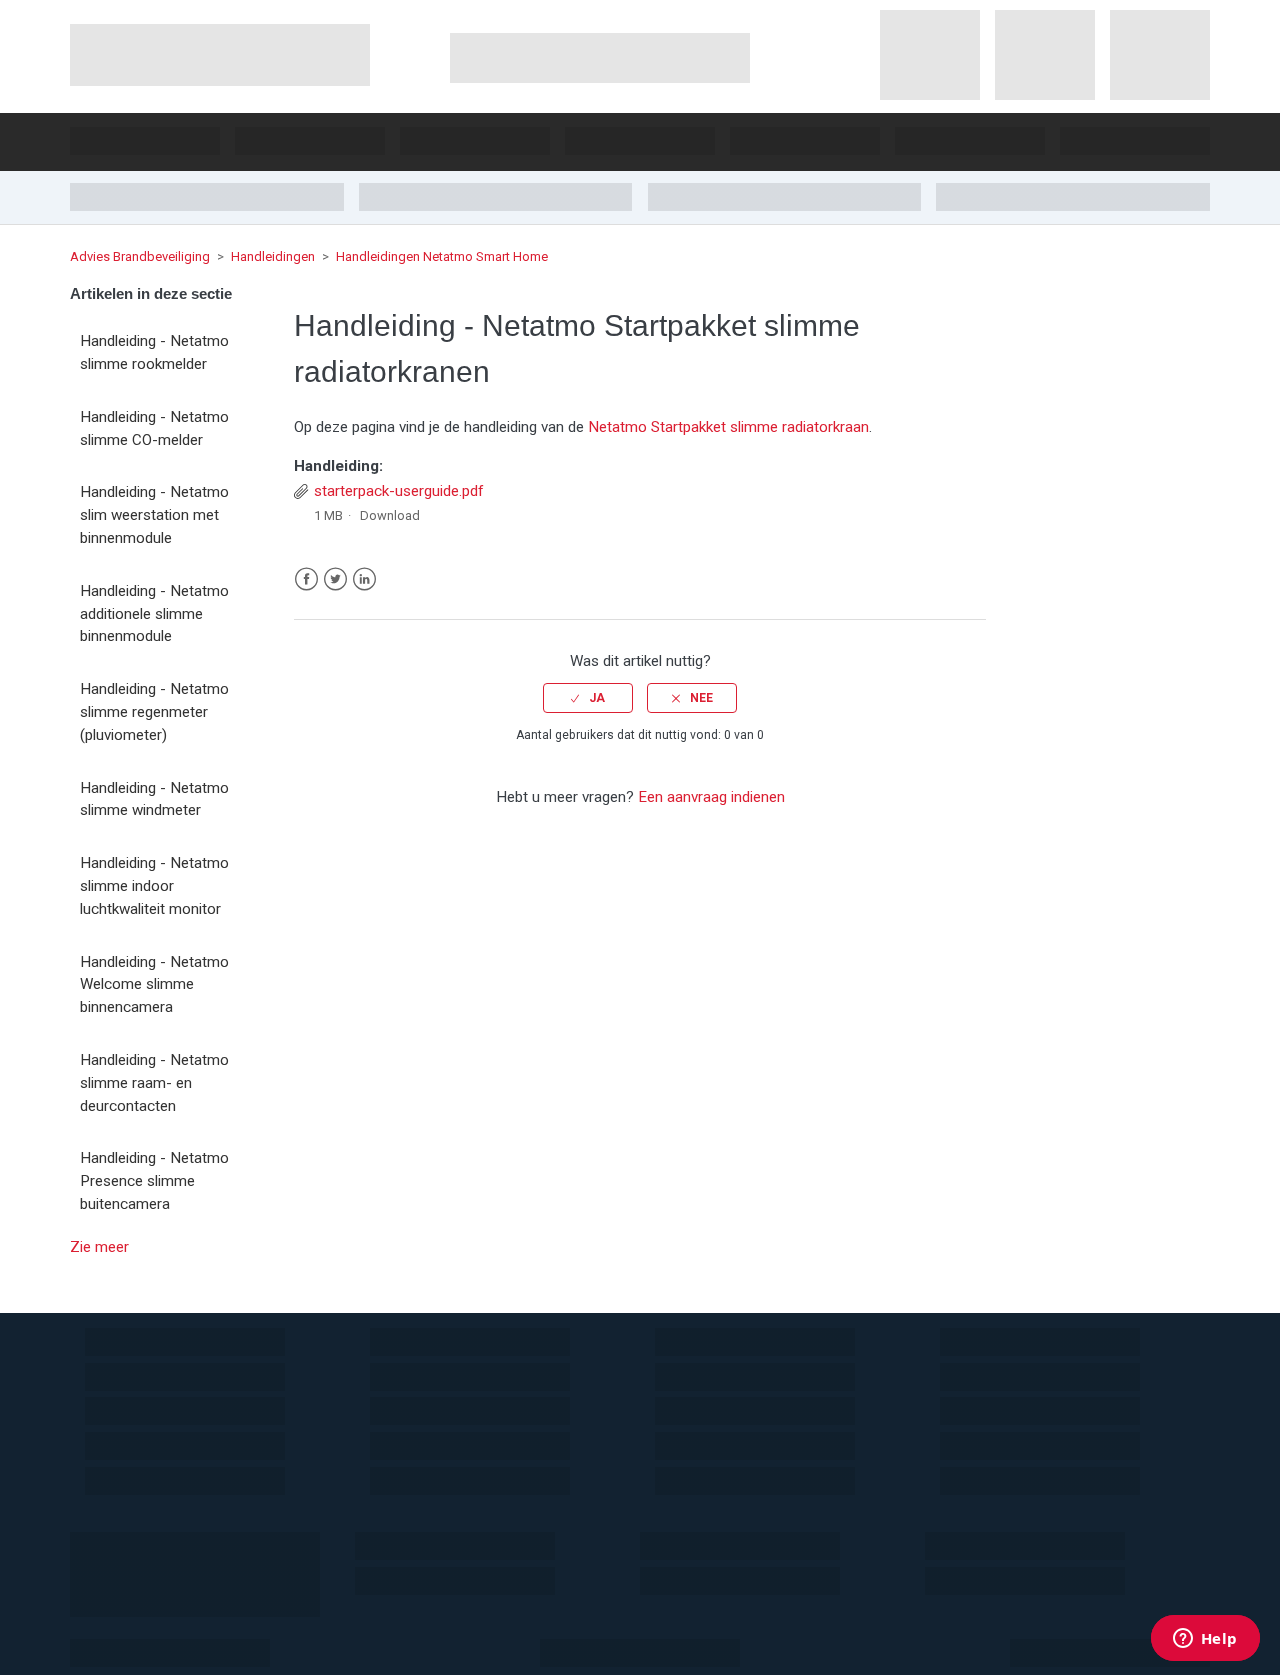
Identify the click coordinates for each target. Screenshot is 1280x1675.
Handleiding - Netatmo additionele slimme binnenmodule (154, 614)
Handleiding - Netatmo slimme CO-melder (154, 428)
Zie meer (99, 1247)
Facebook (306, 579)
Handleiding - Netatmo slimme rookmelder (154, 352)
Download (390, 515)
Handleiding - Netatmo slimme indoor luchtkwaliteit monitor (154, 886)
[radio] (588, 698)
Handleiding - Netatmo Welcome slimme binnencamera (154, 985)
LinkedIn (364, 579)
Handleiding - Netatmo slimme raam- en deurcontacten (154, 1083)
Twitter (335, 579)
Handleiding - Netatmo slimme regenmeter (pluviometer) (154, 712)
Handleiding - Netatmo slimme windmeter (154, 799)
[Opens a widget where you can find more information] (1205, 1640)
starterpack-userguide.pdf (399, 491)
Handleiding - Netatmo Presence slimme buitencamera (154, 1181)
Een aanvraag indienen (711, 797)
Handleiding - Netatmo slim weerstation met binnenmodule (154, 515)
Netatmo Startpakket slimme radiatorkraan (728, 427)
